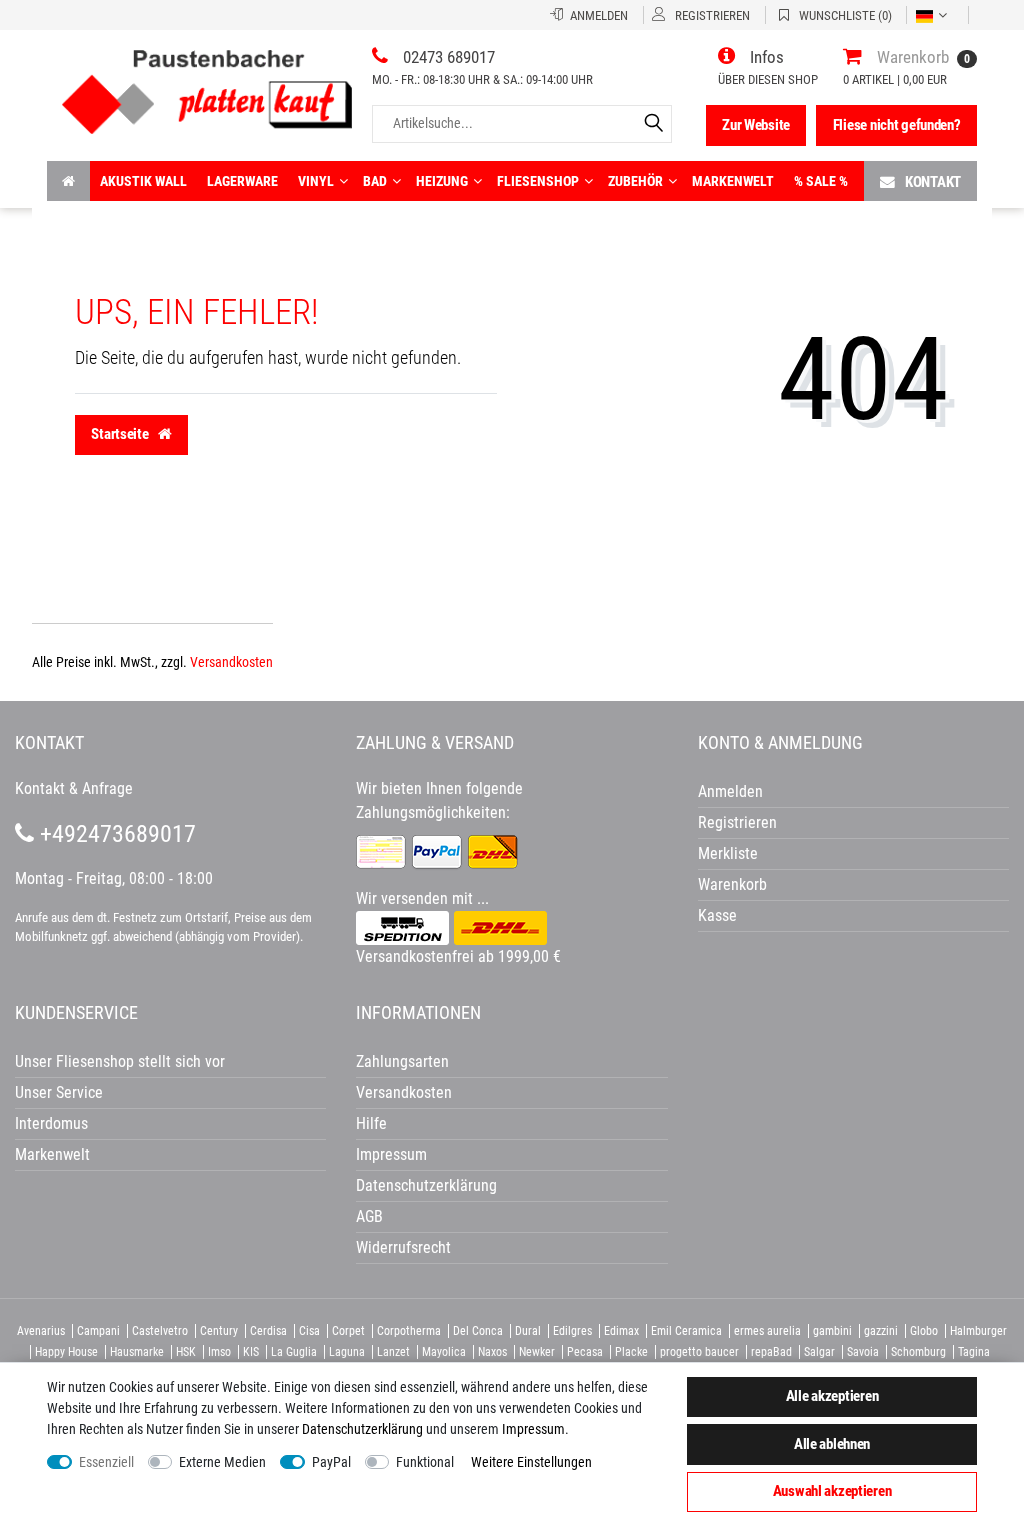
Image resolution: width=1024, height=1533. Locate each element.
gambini (832, 1331)
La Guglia (294, 1352)
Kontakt (933, 182)
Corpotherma (409, 1331)
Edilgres (572, 1331)
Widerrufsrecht (403, 1247)
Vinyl (316, 181)
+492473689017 (115, 834)
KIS (251, 1352)
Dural (528, 1331)
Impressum (533, 1429)
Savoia (863, 1352)
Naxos (492, 1352)
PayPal (331, 1462)
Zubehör (635, 181)
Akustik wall (143, 181)
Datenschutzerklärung (426, 1185)
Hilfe (371, 1123)
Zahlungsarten (402, 1061)
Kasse (717, 915)
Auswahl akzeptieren (832, 1491)
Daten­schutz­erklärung (362, 1429)
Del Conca (478, 1331)
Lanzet (393, 1352)
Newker (537, 1352)
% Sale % (821, 181)
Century (219, 1331)
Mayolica (444, 1352)
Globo (924, 1331)
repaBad (771, 1352)
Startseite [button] (121, 434)
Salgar (819, 1352)
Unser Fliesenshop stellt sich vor (120, 1061)
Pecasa (585, 1352)
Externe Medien (222, 1462)
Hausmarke (137, 1352)
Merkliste (728, 853)
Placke (631, 1352)
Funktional (425, 1462)
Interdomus (51, 1123)
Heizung (442, 181)
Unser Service (59, 1092)
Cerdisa (268, 1331)
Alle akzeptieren (832, 1396)
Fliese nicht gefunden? (897, 125)
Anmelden (730, 791)
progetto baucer (699, 1352)
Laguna (347, 1352)
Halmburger (978, 1331)
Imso (219, 1352)
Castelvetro (160, 1331)
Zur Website (756, 125)
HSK (186, 1352)
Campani (98, 1331)
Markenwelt (733, 181)
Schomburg (918, 1352)
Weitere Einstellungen (531, 1462)
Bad (375, 181)
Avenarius (41, 1331)
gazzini (881, 1331)
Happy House (66, 1352)
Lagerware (242, 181)
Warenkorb (732, 884)
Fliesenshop (538, 181)
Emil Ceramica (686, 1331)
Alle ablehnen (832, 1444)
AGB (369, 1216)
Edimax (621, 1331)
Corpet (348, 1331)
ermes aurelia (767, 1331)
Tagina (974, 1352)
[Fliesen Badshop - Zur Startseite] (207, 84)
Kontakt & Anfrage (74, 788)
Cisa (309, 1331)
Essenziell (106, 1462)
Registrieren (737, 822)
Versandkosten (231, 662)
